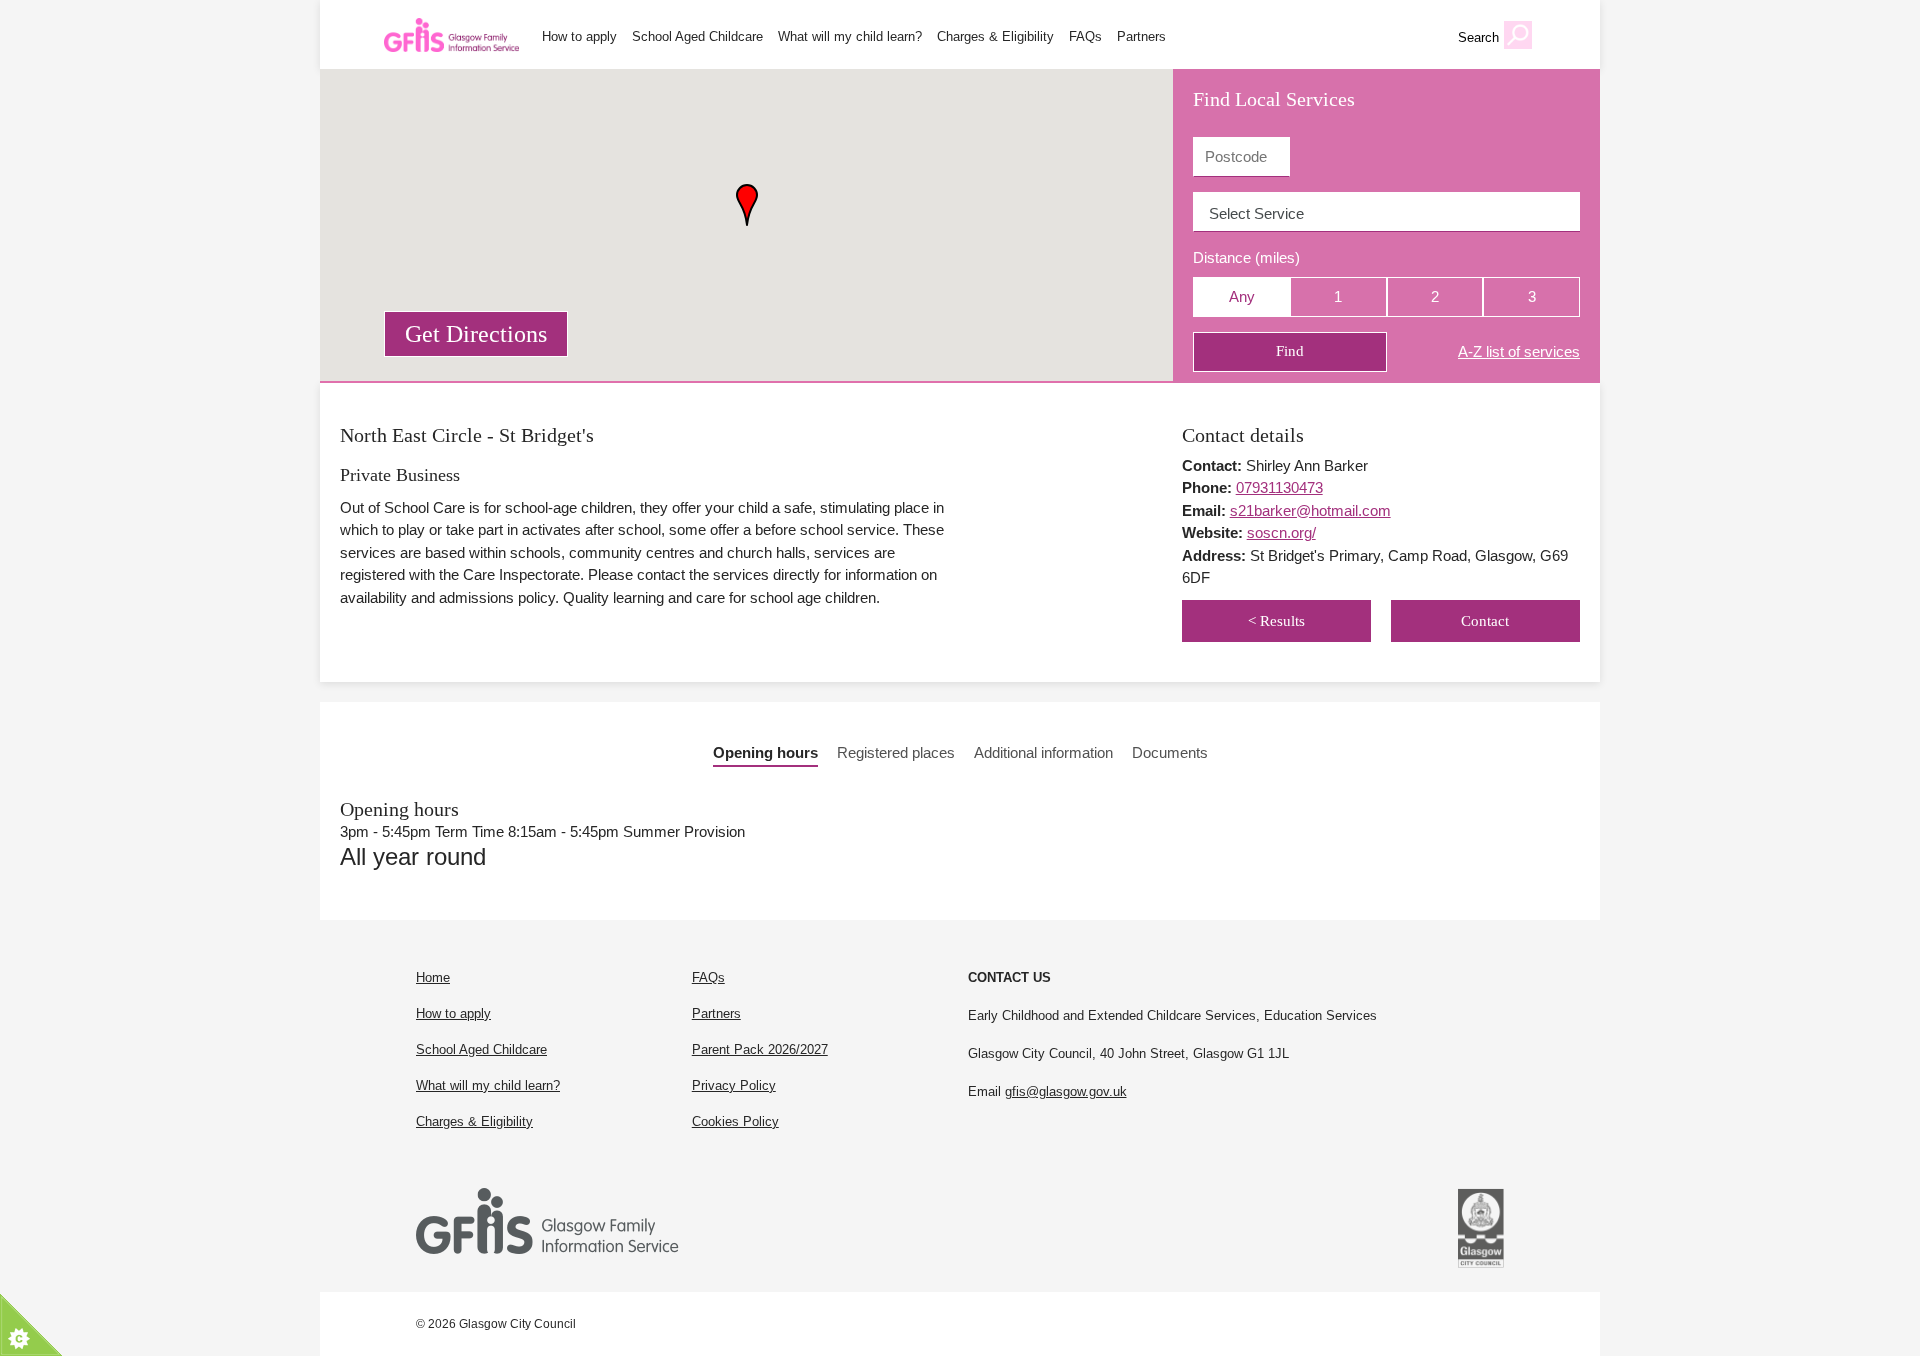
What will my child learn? (850, 37)
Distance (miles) (1246, 257)
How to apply (579, 37)
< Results (1276, 621)
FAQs (1085, 37)
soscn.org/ (1281, 532)
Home (433, 977)
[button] (747, 205)
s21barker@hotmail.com (1310, 510)
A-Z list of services (1519, 351)
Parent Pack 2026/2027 (760, 1049)
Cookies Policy (735, 1121)
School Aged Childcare (697, 37)
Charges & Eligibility (995, 37)
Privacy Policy (734, 1085)
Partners (1141, 37)
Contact (1485, 621)
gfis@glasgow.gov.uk (1066, 1091)
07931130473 (1279, 487)
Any (1242, 296)
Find (1290, 351)
